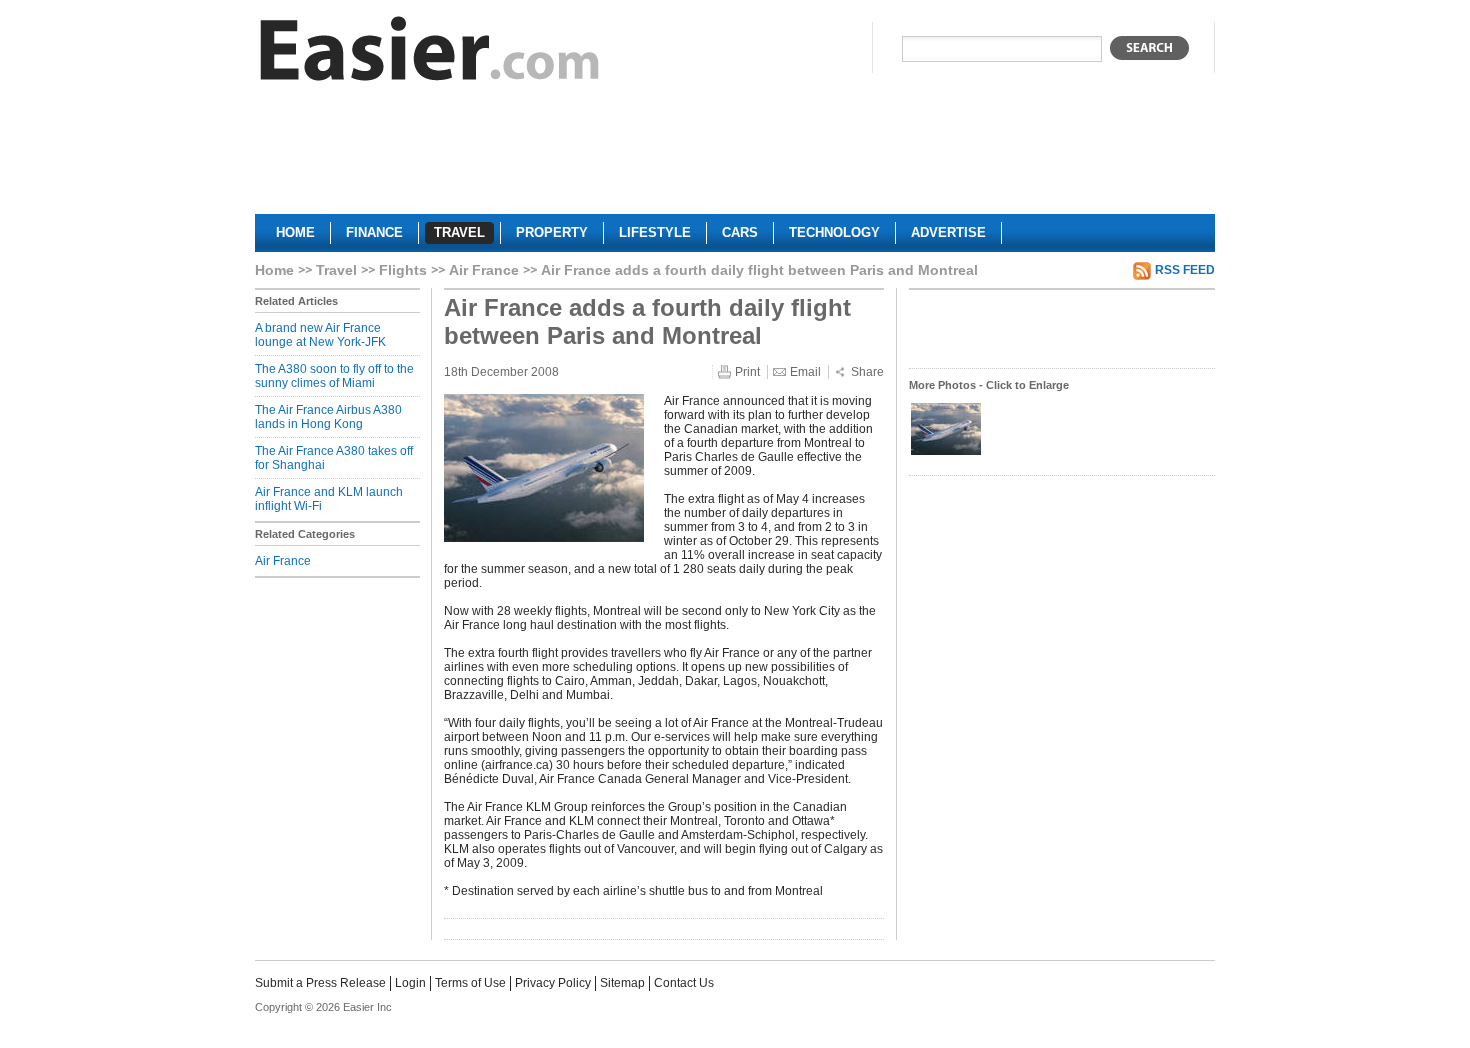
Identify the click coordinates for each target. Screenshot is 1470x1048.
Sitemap (622, 983)
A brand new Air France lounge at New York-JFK (320, 335)
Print (747, 372)
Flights (403, 270)
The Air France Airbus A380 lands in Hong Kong (328, 417)
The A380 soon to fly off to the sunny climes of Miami (334, 376)
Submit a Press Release (320, 983)
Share (867, 372)
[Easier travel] (430, 53)
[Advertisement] (735, 156)
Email (805, 372)
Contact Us (684, 983)
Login (410, 983)
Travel (336, 270)
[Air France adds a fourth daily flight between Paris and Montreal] (946, 453)
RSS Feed (1185, 270)
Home (274, 270)
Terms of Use (470, 983)
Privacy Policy (553, 983)
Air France (484, 270)
